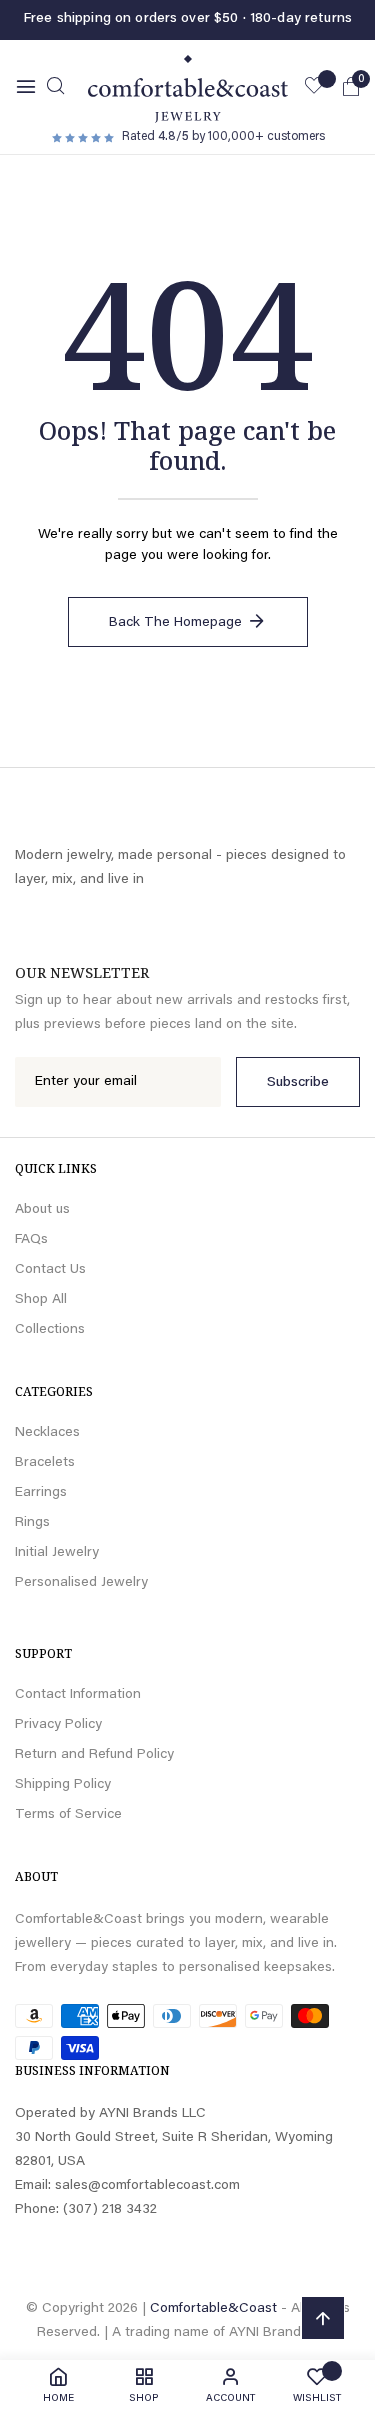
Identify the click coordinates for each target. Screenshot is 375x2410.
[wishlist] (314, 89)
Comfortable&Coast (213, 2309)
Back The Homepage (175, 623)
